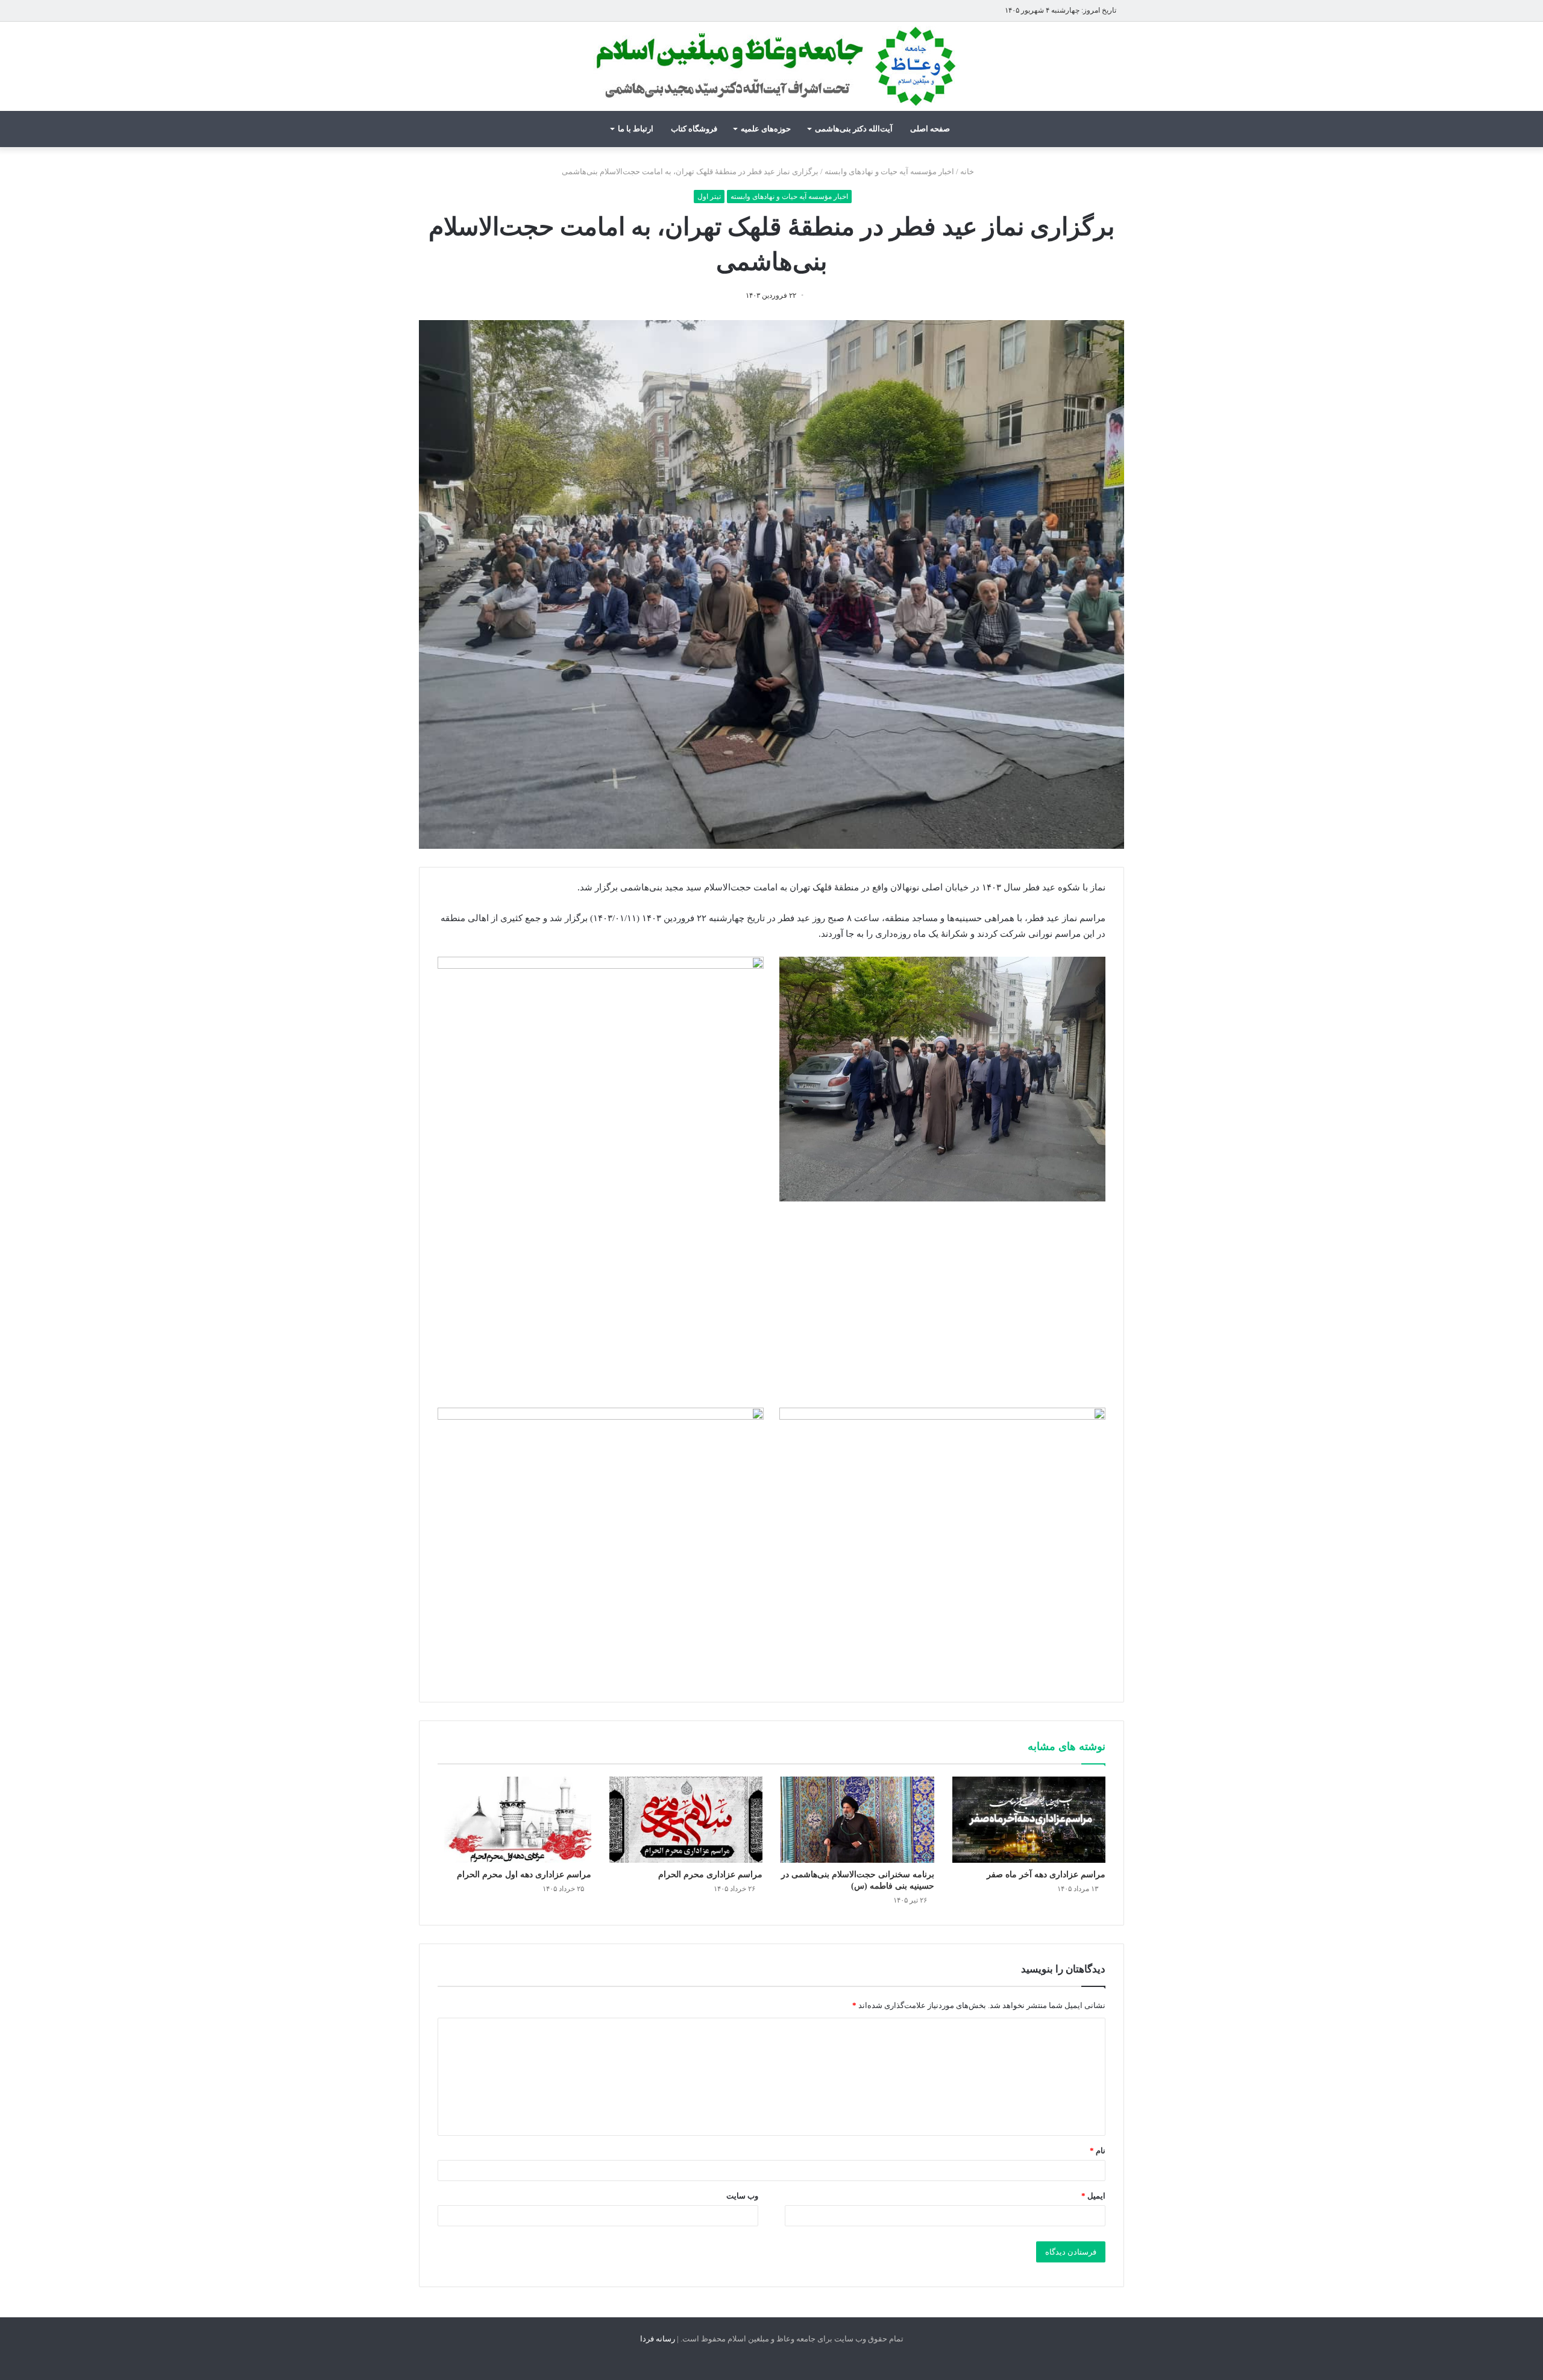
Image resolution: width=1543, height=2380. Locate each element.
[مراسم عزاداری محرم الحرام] (686, 1820)
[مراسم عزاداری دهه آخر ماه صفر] (1029, 1820)
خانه (968, 172)
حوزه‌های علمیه (766, 129)
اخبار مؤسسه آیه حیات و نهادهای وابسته (889, 172)
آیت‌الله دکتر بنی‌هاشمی (854, 129)
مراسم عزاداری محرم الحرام (710, 1875)
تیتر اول (709, 197)
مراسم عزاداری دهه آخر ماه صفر (1046, 1875)
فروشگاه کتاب (694, 129)
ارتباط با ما (636, 129)
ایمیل (1093, 2196)
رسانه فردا (658, 2339)
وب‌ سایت (742, 2196)
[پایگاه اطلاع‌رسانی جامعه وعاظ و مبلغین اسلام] (771, 66)
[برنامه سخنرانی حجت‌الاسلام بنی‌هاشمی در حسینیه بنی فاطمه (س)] (857, 1820)
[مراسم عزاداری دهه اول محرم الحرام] (514, 1820)
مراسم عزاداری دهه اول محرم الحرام (524, 1875)
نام (1098, 2151)
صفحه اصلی (930, 129)
